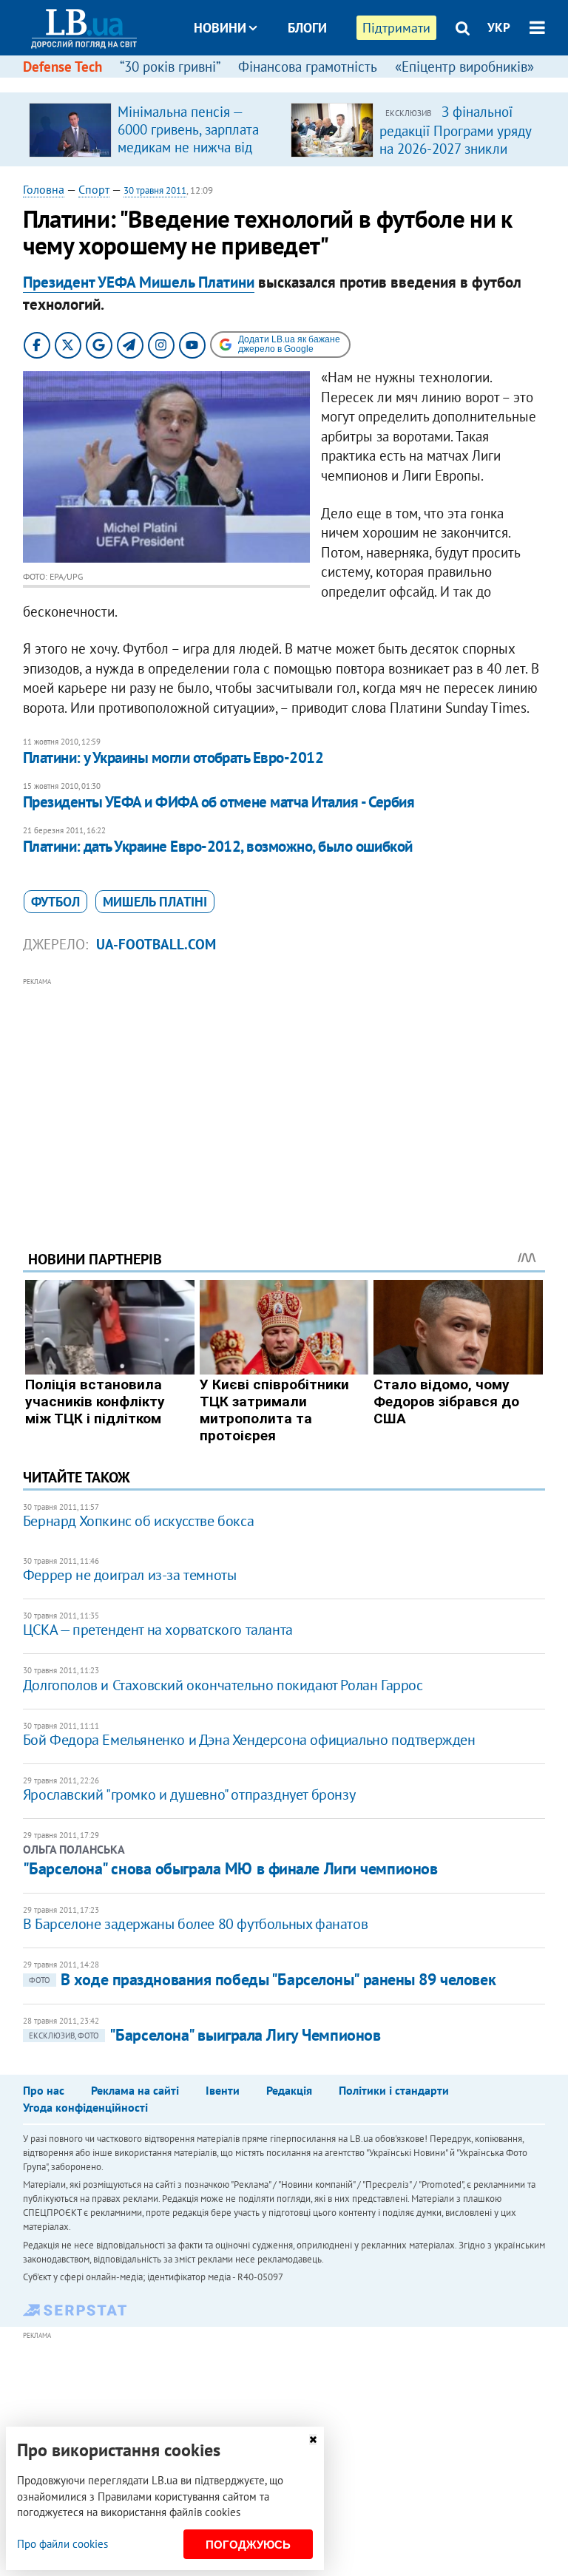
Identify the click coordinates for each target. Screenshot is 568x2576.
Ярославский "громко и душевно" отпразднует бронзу (189, 1794)
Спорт (94, 189)
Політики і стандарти (394, 2090)
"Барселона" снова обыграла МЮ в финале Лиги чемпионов (230, 1868)
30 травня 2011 (155, 190)
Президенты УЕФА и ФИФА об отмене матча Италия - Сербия (219, 802)
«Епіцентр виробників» (464, 67)
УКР (499, 27)
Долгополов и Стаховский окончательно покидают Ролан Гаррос (223, 1685)
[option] (154, 129)
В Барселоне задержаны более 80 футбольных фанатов (195, 1924)
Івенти (223, 2090)
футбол (55, 902)
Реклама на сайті (135, 2090)
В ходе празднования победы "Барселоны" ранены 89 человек (262, 1979)
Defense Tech (62, 67)
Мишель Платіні (155, 902)
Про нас (44, 2090)
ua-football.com (156, 944)
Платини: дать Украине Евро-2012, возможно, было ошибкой (218, 846)
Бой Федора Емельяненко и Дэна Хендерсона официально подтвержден (249, 1740)
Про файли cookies (62, 2544)
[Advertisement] (284, 1094)
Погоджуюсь (248, 2545)
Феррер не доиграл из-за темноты (130, 1575)
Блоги (307, 28)
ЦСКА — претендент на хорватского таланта (158, 1630)
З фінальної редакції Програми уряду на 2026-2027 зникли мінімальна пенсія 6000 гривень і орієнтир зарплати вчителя (455, 157)
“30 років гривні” (170, 67)
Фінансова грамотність (308, 67)
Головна (44, 189)
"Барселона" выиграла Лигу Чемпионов (205, 2035)
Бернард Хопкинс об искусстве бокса (138, 1521)
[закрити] (313, 2440)
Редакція (289, 2090)
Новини (220, 28)
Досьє (297, 83)
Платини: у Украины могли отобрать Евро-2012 (173, 757)
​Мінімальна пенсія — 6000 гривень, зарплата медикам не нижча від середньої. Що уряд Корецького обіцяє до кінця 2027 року (188, 156)
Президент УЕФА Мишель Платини (139, 282)
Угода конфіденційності (85, 2107)
